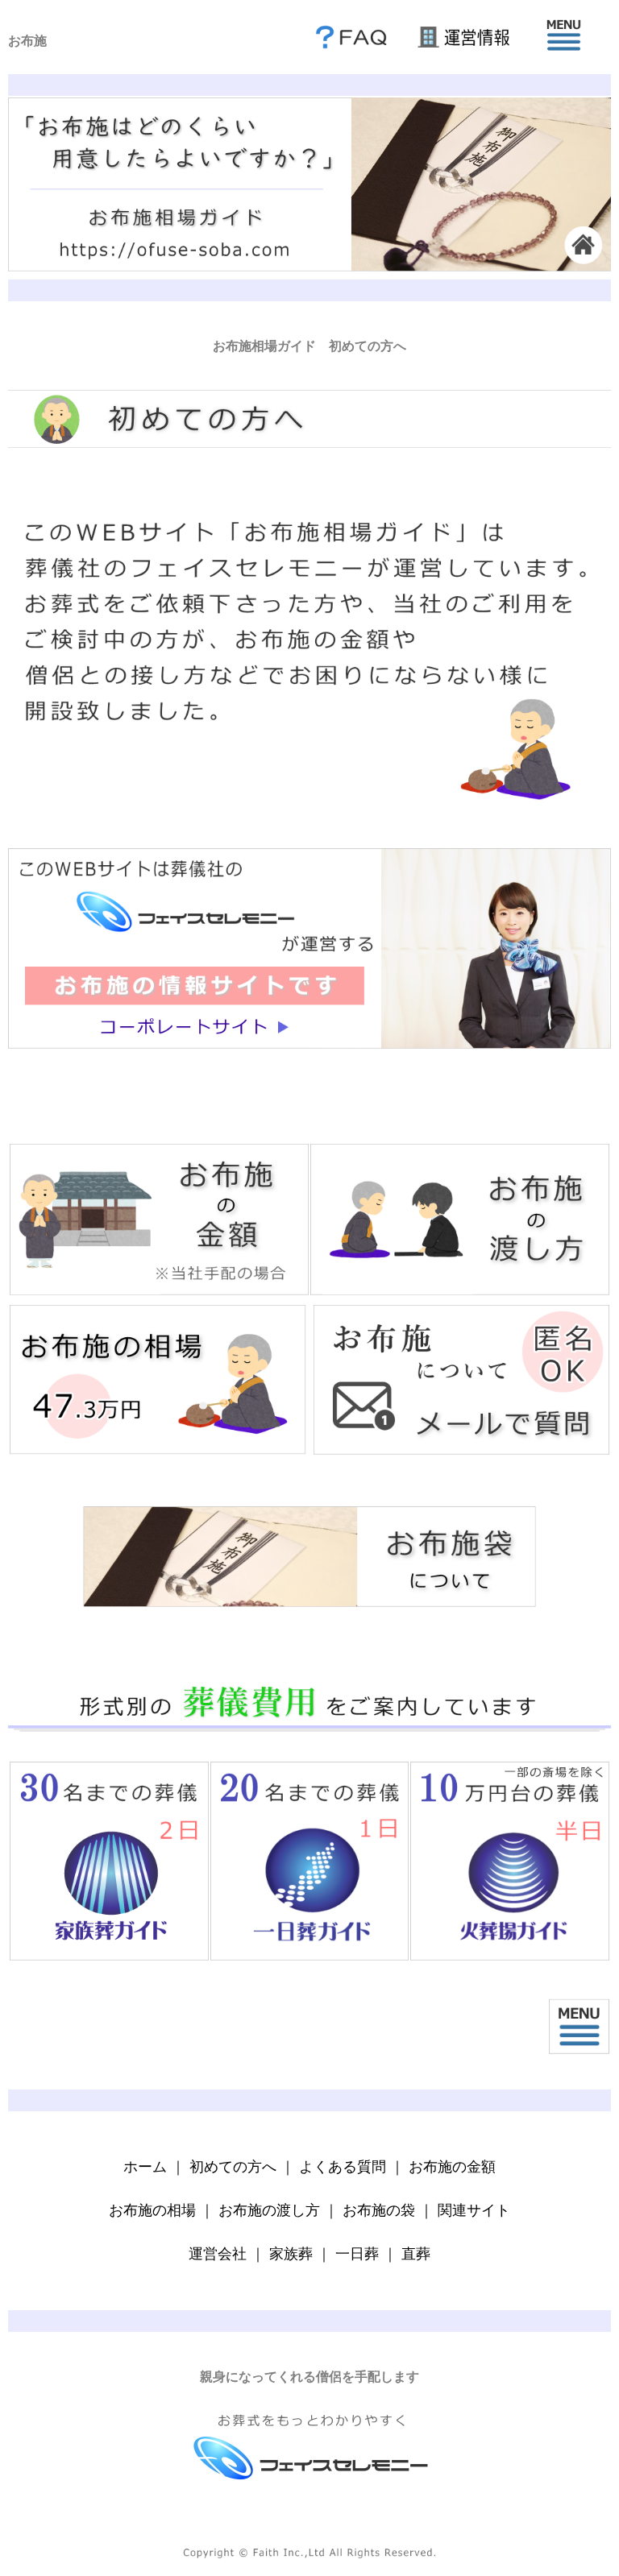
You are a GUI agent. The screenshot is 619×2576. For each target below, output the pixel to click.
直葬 (416, 2254)
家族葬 (291, 2254)
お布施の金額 (452, 2167)
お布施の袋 (379, 2210)
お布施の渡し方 (269, 2210)
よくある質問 (343, 2167)
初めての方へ (233, 2167)
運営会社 (218, 2254)
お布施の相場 (152, 2210)
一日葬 (357, 2254)
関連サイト (474, 2210)
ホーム (145, 2167)
